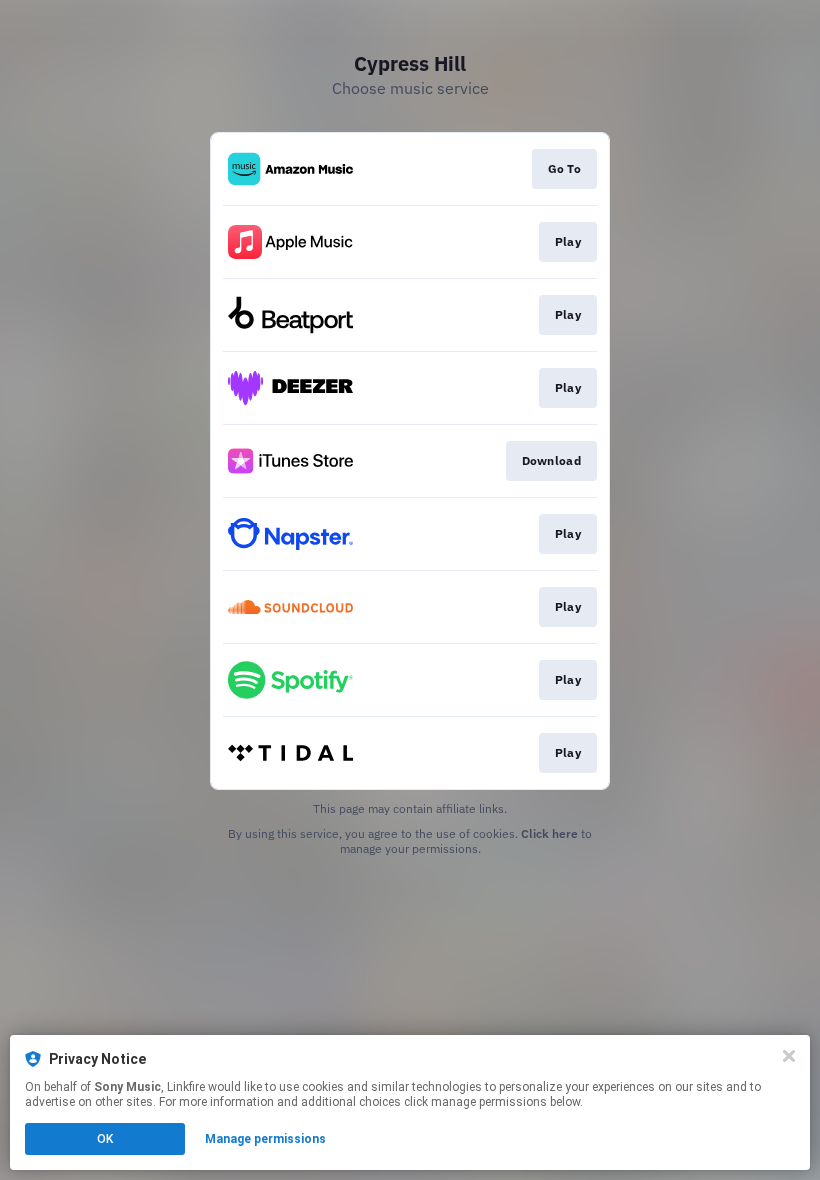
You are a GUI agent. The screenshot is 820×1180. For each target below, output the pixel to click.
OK (105, 1139)
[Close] (789, 1056)
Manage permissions (265, 1139)
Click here (549, 833)
